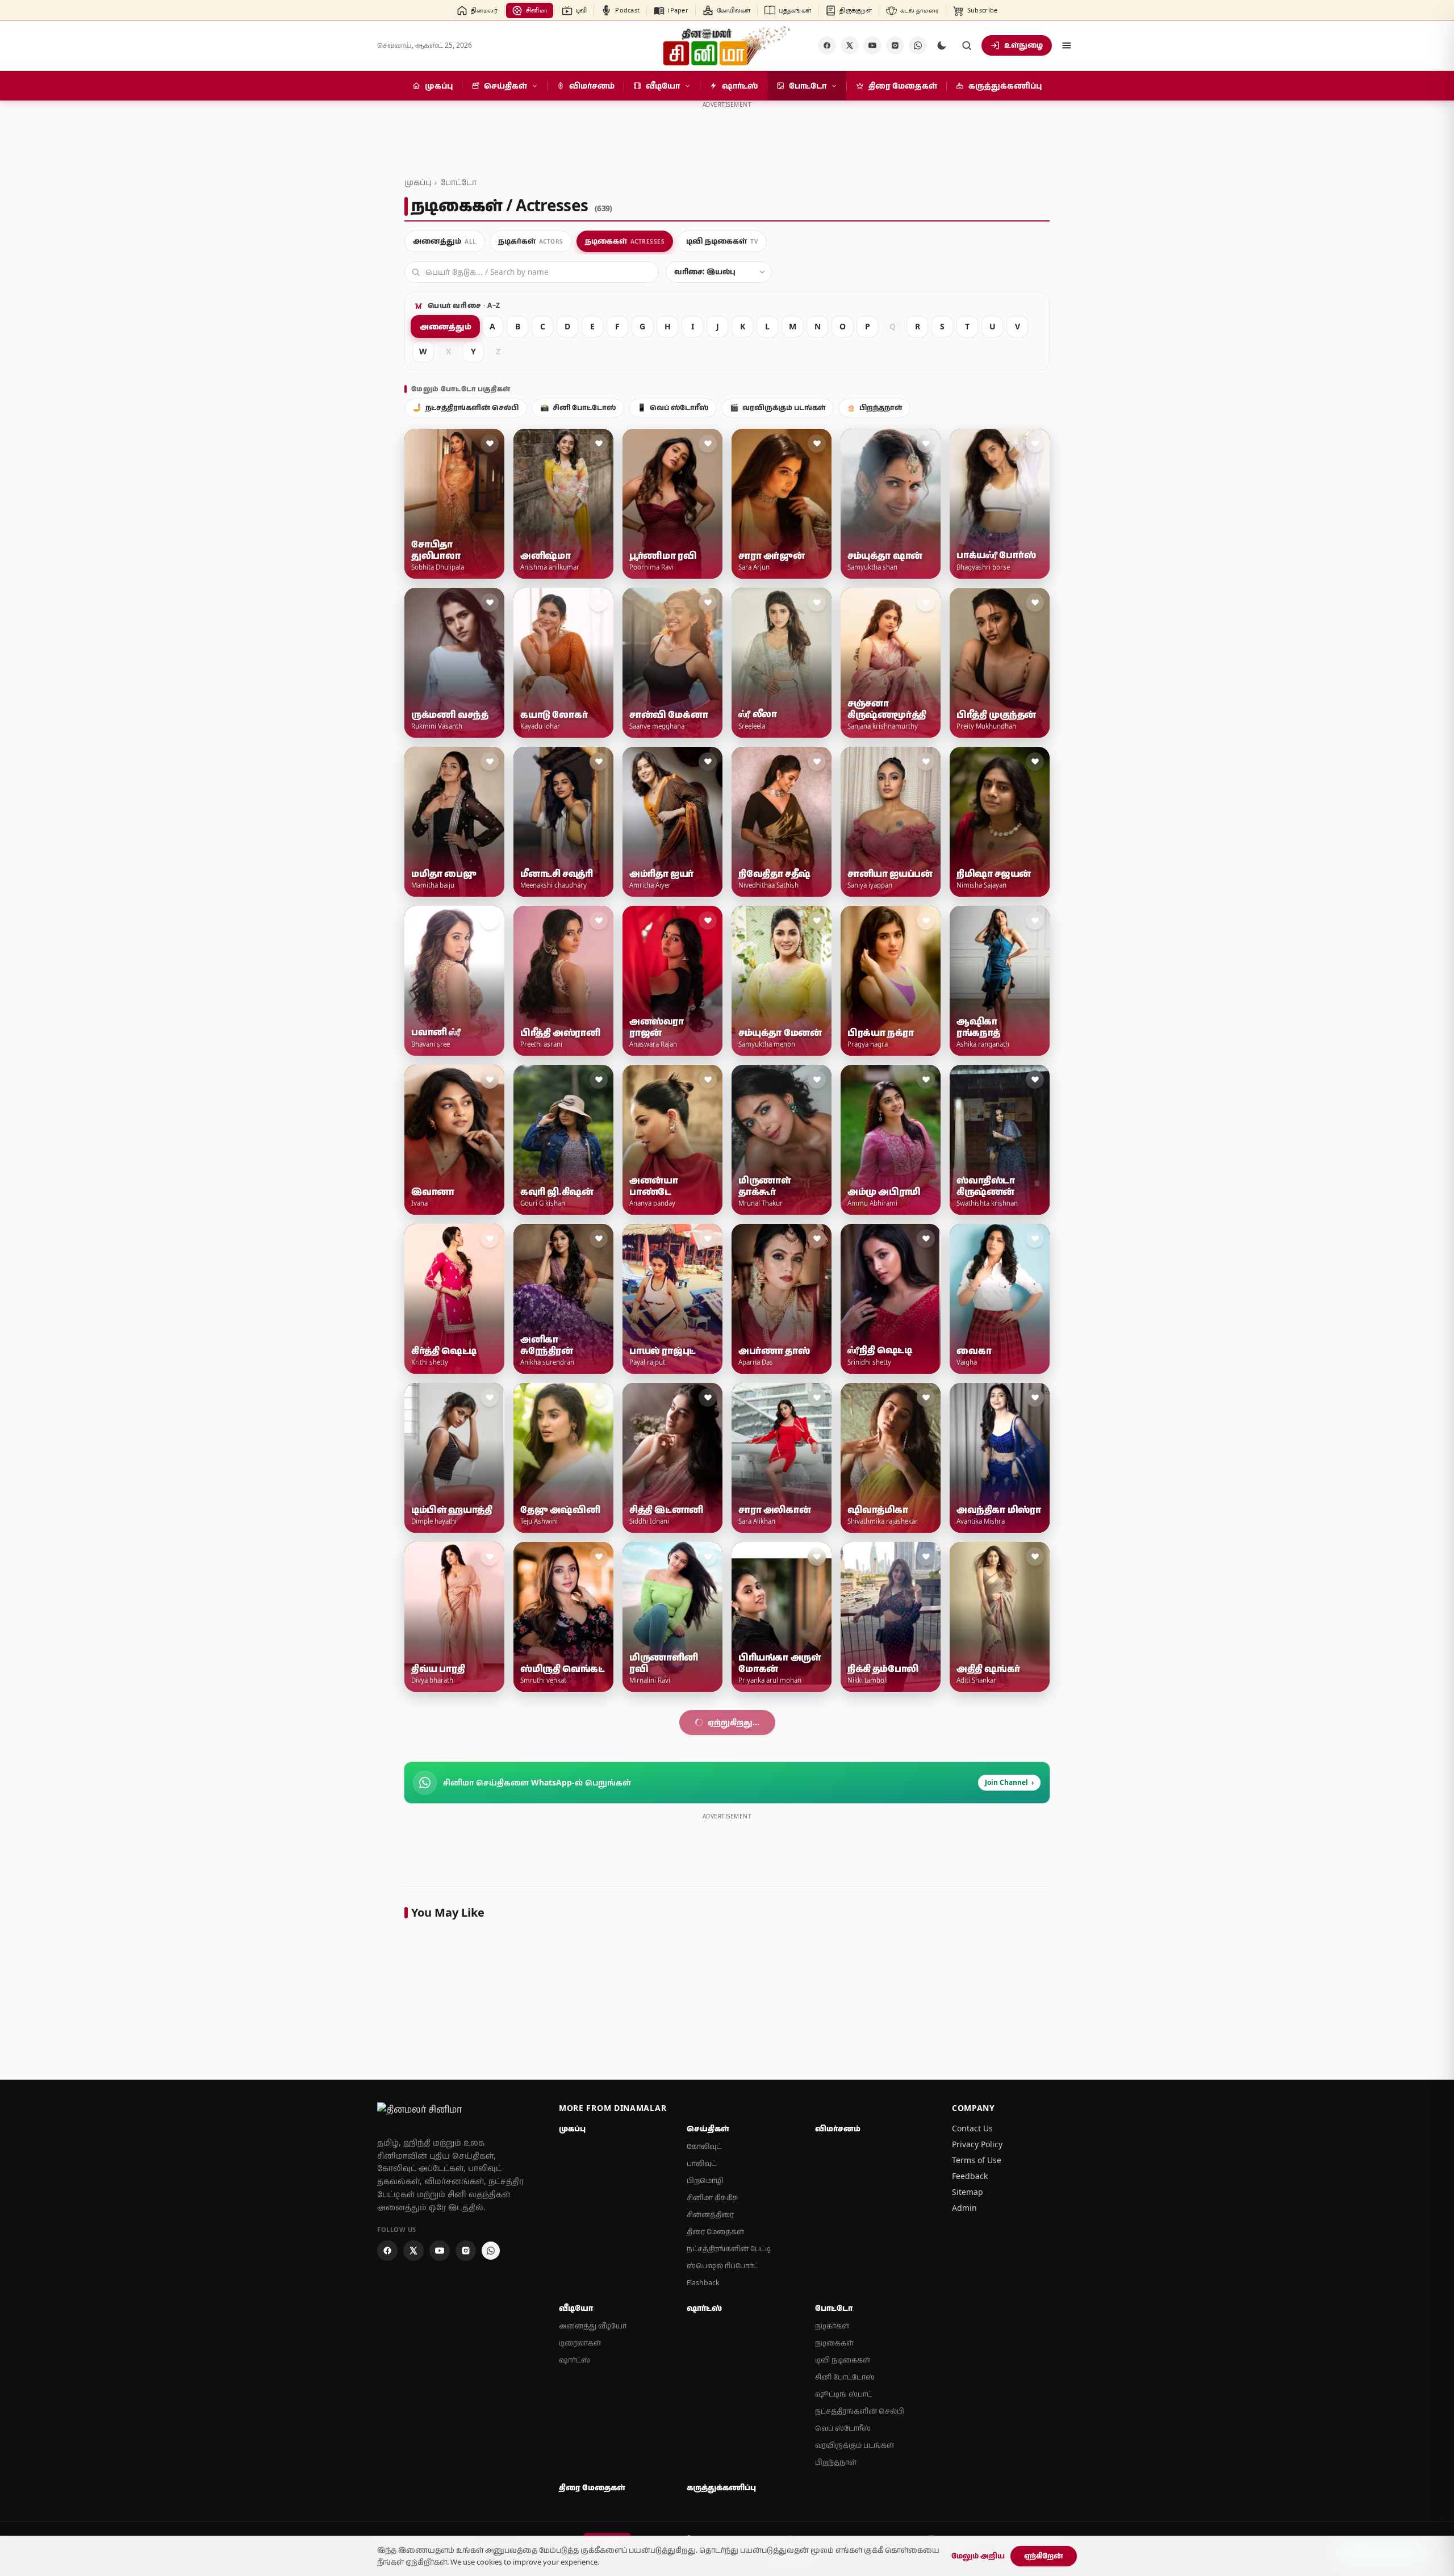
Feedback (970, 2494)
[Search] (967, 45)
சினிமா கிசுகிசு (713, 2516)
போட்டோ (458, 182)
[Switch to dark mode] (942, 45)
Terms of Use (977, 2478)
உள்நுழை (1023, 45)
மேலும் (721, 2040)
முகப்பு (418, 182)
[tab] (445, 241)
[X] (850, 45)
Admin (964, 2526)
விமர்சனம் (838, 2447)
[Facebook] (827, 45)
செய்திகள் (708, 2447)
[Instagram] (895, 45)
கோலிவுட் (704, 2464)
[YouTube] (872, 45)
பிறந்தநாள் (874, 407)
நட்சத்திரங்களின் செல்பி (466, 407)
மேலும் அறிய (978, 2556)
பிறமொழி (705, 2498)
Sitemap (968, 2510)
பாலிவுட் (701, 2481)
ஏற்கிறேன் (1044, 2556)
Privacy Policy (977, 2462)
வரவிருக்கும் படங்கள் (778, 407)
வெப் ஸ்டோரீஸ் (673, 407)
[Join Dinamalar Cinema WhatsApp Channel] (918, 45)
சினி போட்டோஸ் (578, 407)
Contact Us (972, 2446)
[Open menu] (1067, 45)
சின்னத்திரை (710, 2533)
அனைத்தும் (445, 326)
